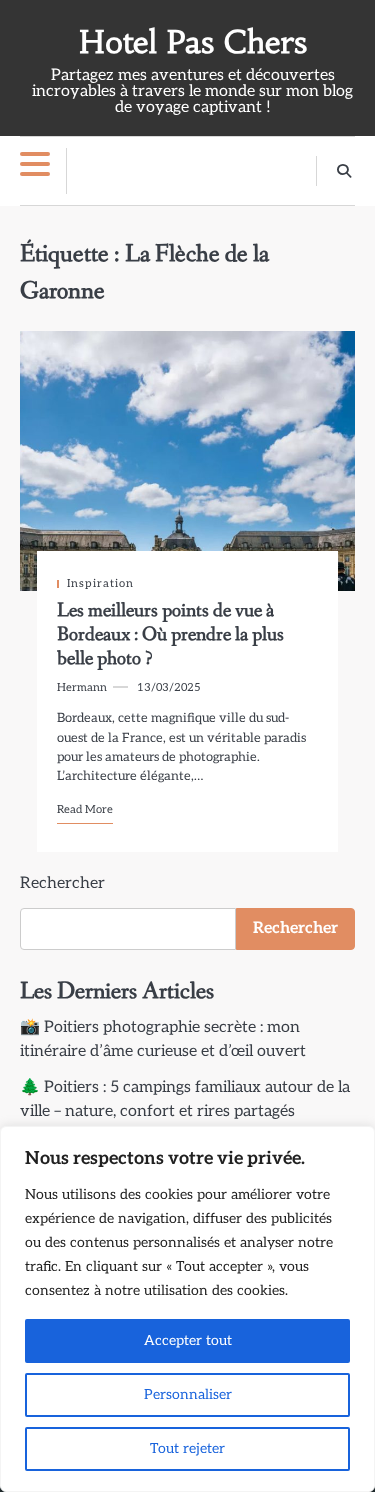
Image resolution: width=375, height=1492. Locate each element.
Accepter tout (188, 1340)
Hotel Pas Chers (193, 42)
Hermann (82, 687)
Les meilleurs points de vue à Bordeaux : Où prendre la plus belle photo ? (170, 635)
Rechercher (62, 883)
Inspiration (100, 583)
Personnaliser (188, 1394)
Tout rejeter (187, 1448)
